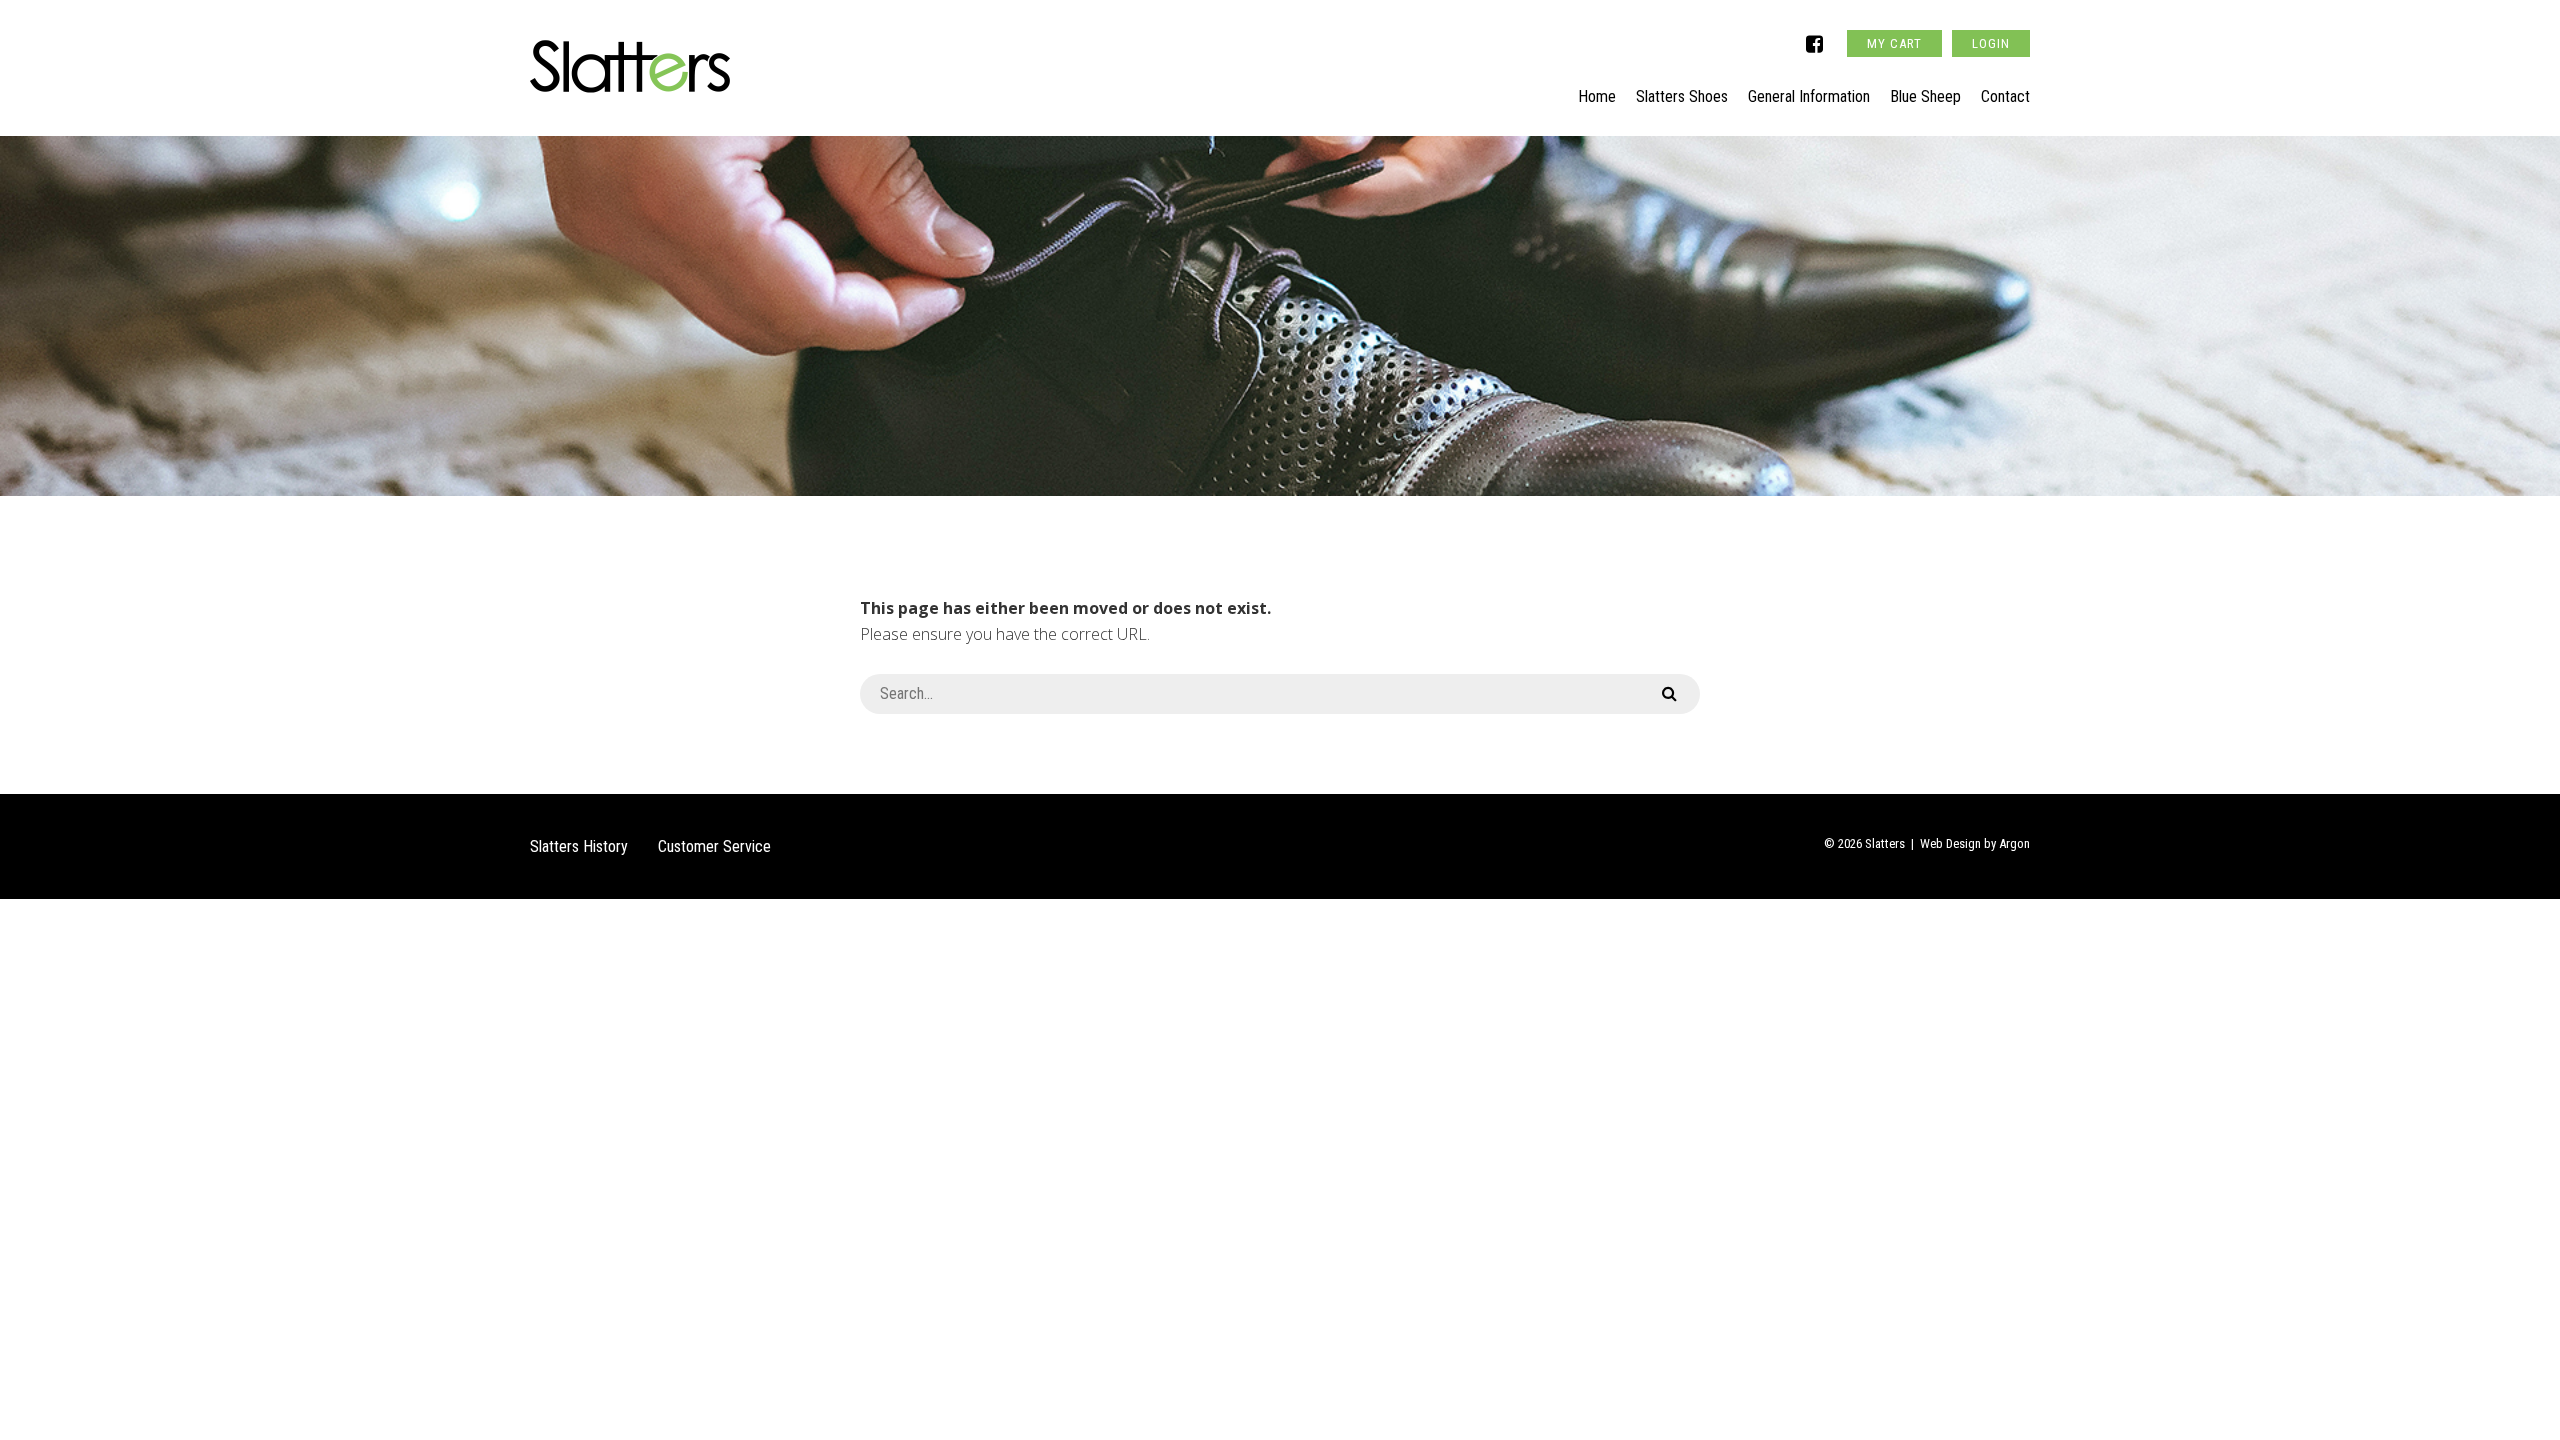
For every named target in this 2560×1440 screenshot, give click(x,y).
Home (1597, 96)
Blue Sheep (1925, 96)
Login (1991, 43)
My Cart (1894, 43)
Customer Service (714, 846)
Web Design (1950, 843)
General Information (1809, 96)
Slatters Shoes (1682, 96)
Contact (2005, 96)
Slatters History (579, 846)
